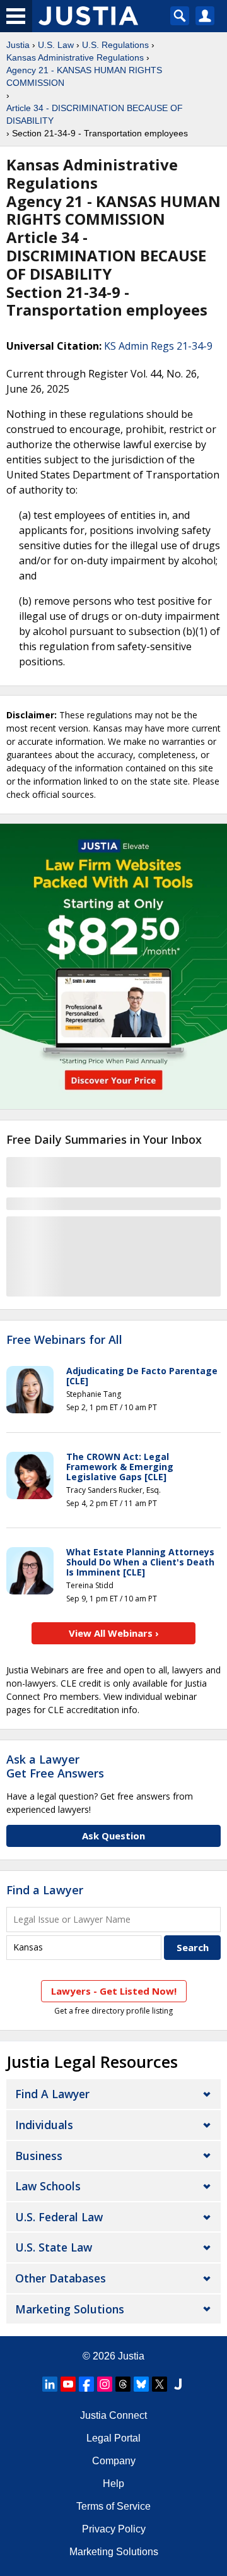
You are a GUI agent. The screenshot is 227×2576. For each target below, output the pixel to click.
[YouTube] (68, 2384)
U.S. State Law (54, 2247)
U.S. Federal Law (59, 2217)
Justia (18, 45)
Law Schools (48, 2186)
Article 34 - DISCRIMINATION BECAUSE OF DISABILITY (95, 114)
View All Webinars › (114, 1633)
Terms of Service (113, 2506)
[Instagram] (105, 2384)
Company (114, 2461)
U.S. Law (56, 45)
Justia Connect (113, 2415)
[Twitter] (160, 2384)
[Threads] (123, 2384)
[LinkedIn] (50, 2384)
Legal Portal (113, 2438)
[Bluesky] (141, 2384)
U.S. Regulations (115, 45)
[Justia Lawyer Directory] (178, 2384)
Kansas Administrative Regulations (75, 57)
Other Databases (61, 2278)
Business (39, 2156)
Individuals (44, 2125)
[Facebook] (86, 2384)
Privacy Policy (114, 2529)
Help (113, 2484)
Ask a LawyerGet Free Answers (55, 1766)
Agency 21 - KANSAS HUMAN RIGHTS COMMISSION (84, 76)
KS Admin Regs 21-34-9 (158, 346)
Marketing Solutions (70, 2309)
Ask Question (113, 1836)
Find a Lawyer (45, 1890)
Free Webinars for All (64, 1340)
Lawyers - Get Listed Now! (114, 1991)
